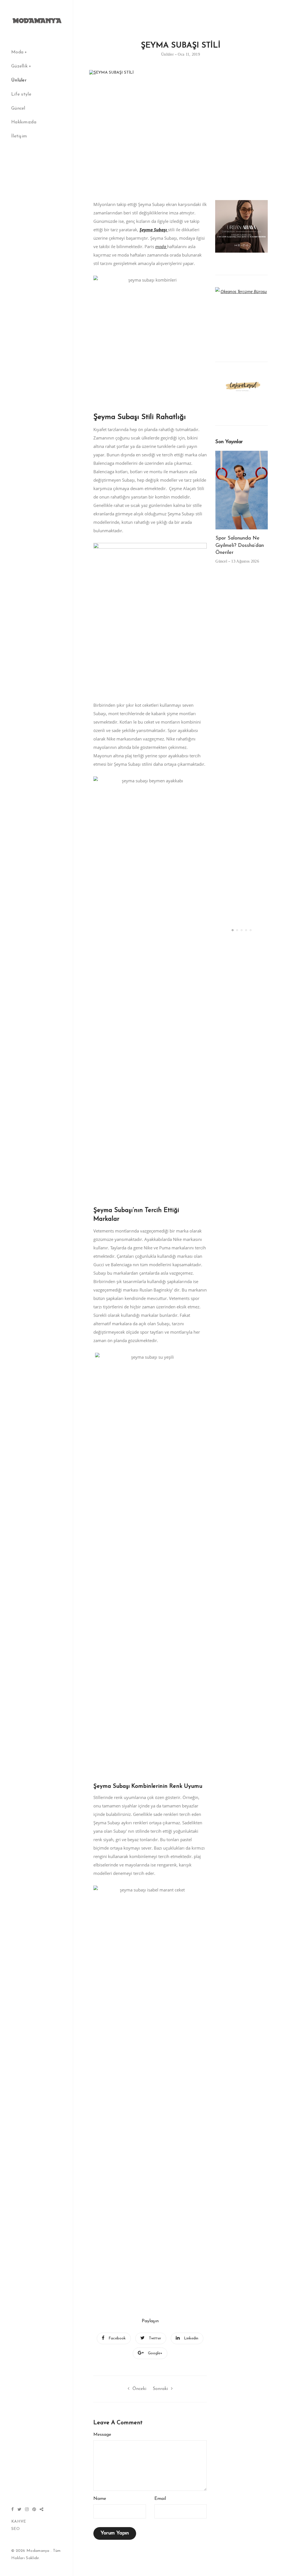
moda (161, 246)
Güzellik (19, 66)
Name (100, 2499)
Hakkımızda (24, 122)
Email (160, 2499)
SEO (15, 2529)
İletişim (19, 136)
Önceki (139, 2389)
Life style (21, 94)
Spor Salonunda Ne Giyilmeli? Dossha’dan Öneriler (240, 546)
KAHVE (19, 2522)
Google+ (155, 2353)
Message (102, 2435)
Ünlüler (19, 80)
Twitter (155, 2338)
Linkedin (191, 2338)
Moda (17, 52)
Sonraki (160, 2389)
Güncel (18, 108)
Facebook (117, 2338)
